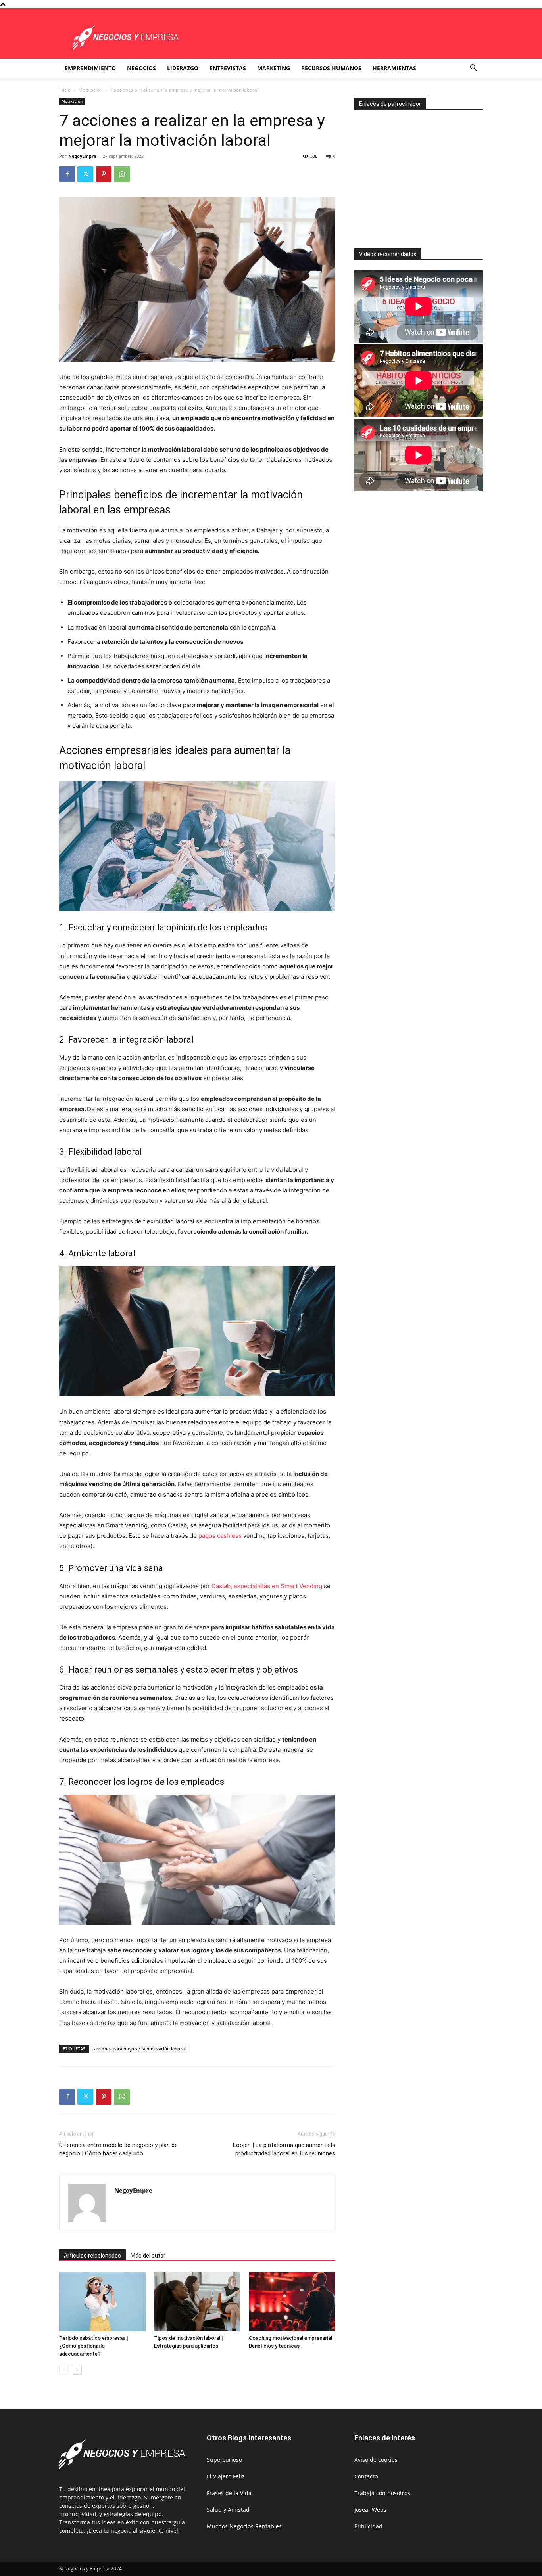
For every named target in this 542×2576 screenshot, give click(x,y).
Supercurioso (224, 2460)
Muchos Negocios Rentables (244, 2526)
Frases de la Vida (229, 2493)
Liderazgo (183, 68)
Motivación (90, 90)
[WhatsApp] (122, 174)
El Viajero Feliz (226, 2476)
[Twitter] (85, 174)
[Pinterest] (104, 174)
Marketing (274, 68)
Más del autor (148, 2256)
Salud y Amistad (228, 2510)
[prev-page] (64, 2370)
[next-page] (77, 2370)
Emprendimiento (90, 68)
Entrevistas (228, 68)
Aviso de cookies (376, 2460)
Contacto (366, 2476)
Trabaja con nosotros (382, 2493)
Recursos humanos (331, 68)
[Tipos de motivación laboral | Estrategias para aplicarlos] (197, 2302)
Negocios (141, 68)
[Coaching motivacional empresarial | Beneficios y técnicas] (292, 2302)
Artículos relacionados (92, 2256)
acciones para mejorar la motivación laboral (140, 2049)
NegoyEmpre (82, 156)
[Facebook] (67, 174)
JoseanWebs (370, 2510)
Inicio (65, 90)
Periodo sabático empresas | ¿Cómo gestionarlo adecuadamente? (94, 2346)
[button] (473, 69)
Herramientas (394, 68)
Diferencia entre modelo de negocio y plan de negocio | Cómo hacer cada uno (118, 2149)
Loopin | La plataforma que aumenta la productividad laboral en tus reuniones (284, 2149)
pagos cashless (220, 1536)
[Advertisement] (421, 176)
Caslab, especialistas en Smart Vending (267, 1586)
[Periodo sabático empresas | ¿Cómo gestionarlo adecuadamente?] (102, 2302)
